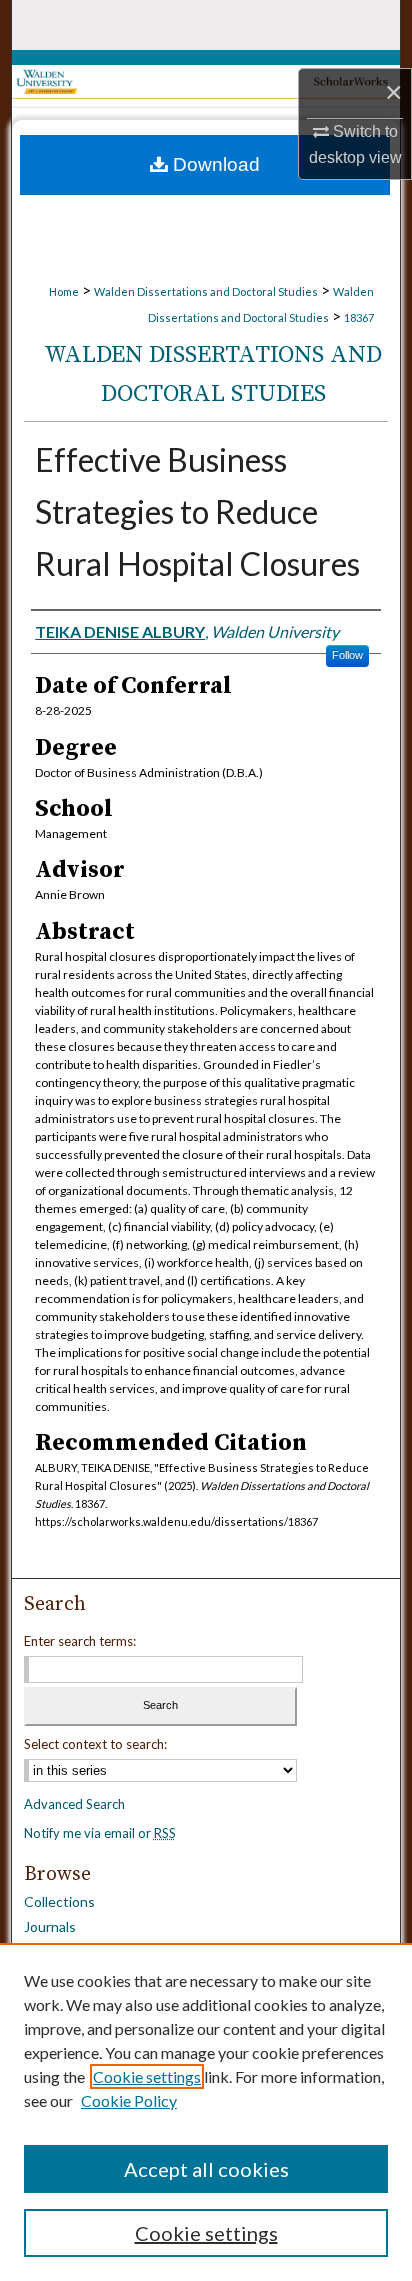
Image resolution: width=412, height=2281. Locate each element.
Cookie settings (147, 2076)
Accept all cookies (206, 2169)
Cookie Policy (129, 2100)
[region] (206, 2112)
